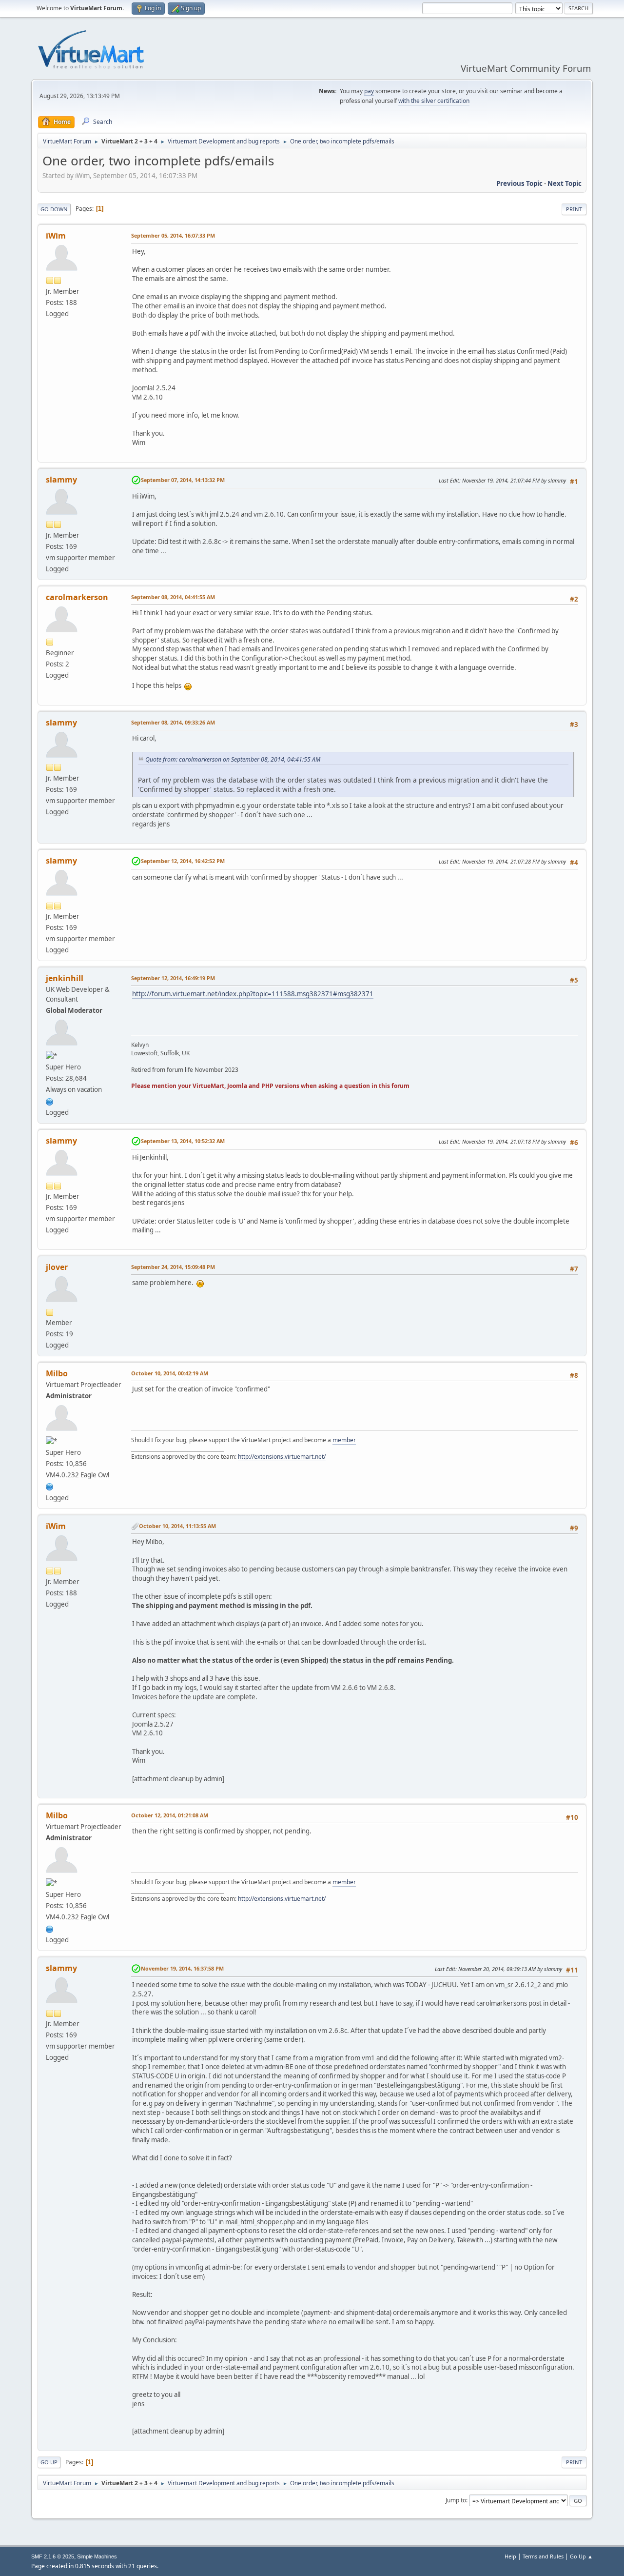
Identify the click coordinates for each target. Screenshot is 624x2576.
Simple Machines (97, 2556)
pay (369, 91)
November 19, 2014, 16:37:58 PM (182, 1968)
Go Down (54, 209)
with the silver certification (434, 101)
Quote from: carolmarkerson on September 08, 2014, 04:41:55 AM (233, 759)
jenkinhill (65, 978)
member (344, 1440)
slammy (61, 480)
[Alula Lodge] (50, 1101)
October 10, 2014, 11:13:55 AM (177, 1526)
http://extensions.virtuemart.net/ (282, 1457)
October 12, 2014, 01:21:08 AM (170, 1815)
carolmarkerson (77, 597)
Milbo (57, 1373)
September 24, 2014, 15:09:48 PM (173, 1267)
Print (574, 209)
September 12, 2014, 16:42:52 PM (183, 861)
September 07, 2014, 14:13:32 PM (183, 480)
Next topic (565, 183)
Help (510, 2556)
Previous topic (519, 183)
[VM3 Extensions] (50, 1486)
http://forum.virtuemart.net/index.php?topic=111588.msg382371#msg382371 (253, 994)
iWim (56, 236)
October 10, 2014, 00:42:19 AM (170, 1373)
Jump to (456, 2500)
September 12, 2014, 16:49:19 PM (173, 978)
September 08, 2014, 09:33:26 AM (173, 722)
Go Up (49, 2462)
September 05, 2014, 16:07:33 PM (173, 235)
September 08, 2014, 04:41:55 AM (173, 597)
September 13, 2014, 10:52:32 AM (183, 1141)
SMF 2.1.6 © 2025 (53, 2556)
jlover (57, 1267)
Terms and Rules (543, 2556)
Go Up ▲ (581, 2556)
